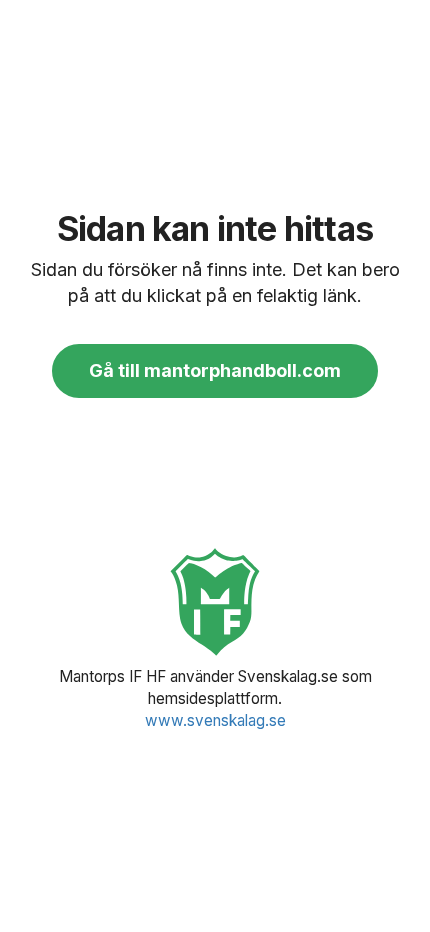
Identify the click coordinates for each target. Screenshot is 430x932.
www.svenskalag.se (215, 720)
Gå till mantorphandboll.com (215, 370)
